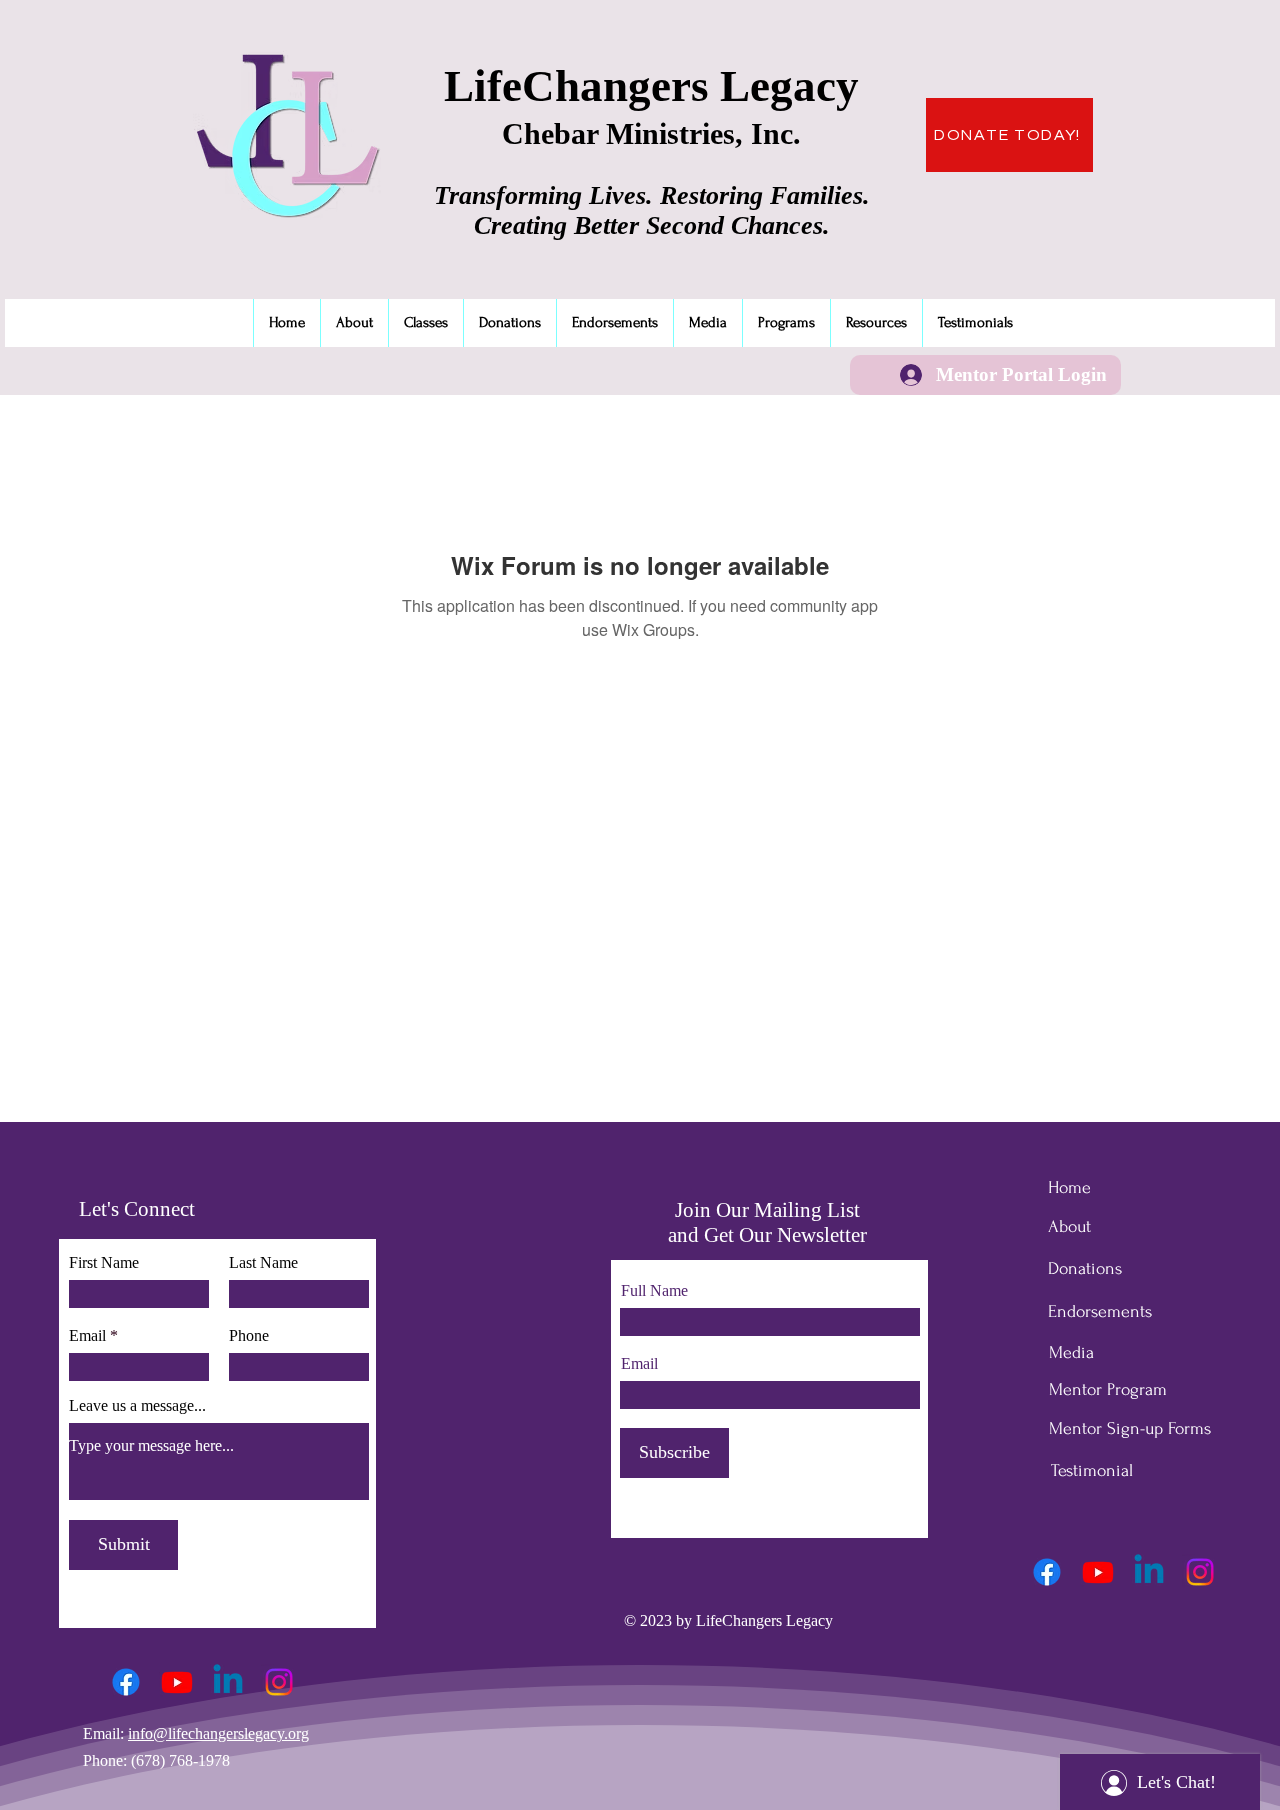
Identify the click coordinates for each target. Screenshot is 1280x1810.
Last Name (263, 1263)
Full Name (654, 1291)
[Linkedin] (228, 1682)
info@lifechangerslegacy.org (218, 1733)
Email (87, 1336)
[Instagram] (279, 1682)
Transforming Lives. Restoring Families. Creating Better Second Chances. (652, 210)
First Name (104, 1263)
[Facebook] (126, 1682)
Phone (249, 1336)
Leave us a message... (137, 1406)
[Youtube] (177, 1682)
